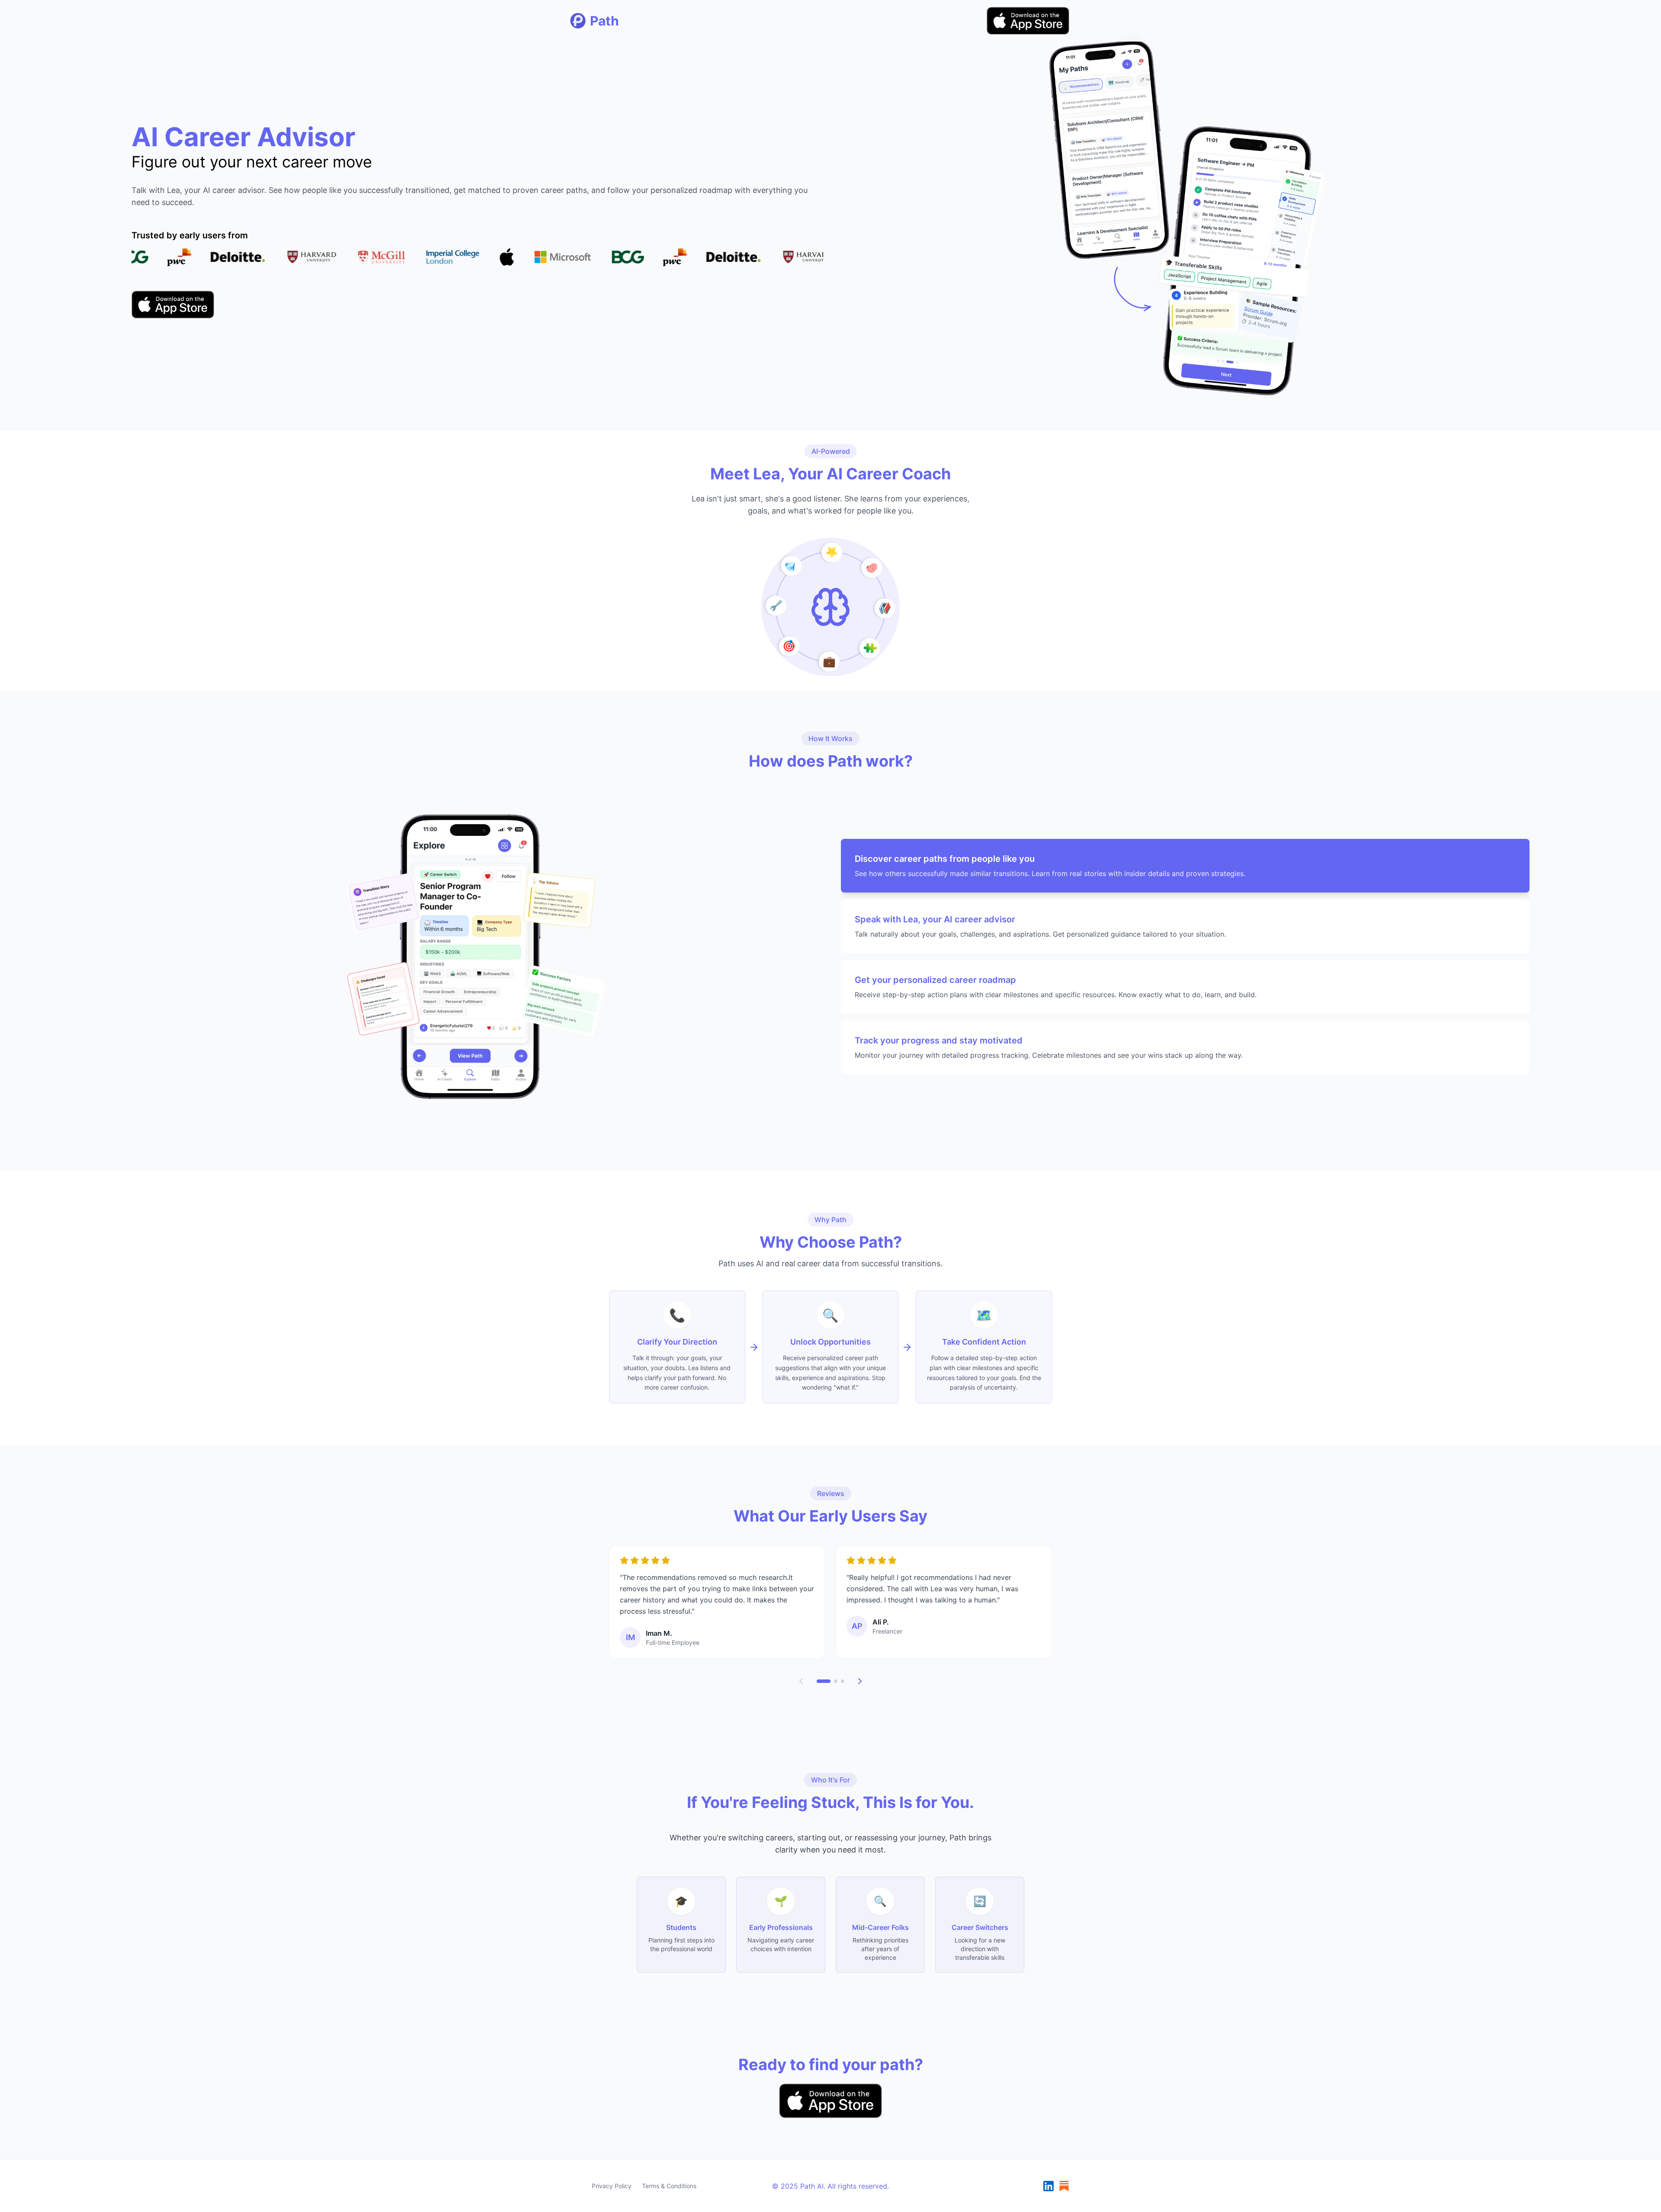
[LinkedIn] (1049, 2186)
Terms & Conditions (669, 2186)
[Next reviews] (860, 1681)
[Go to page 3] (843, 1681)
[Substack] (1064, 2186)
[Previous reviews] (801, 1681)
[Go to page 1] (824, 1681)
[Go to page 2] (836, 1681)
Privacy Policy (612, 2186)
